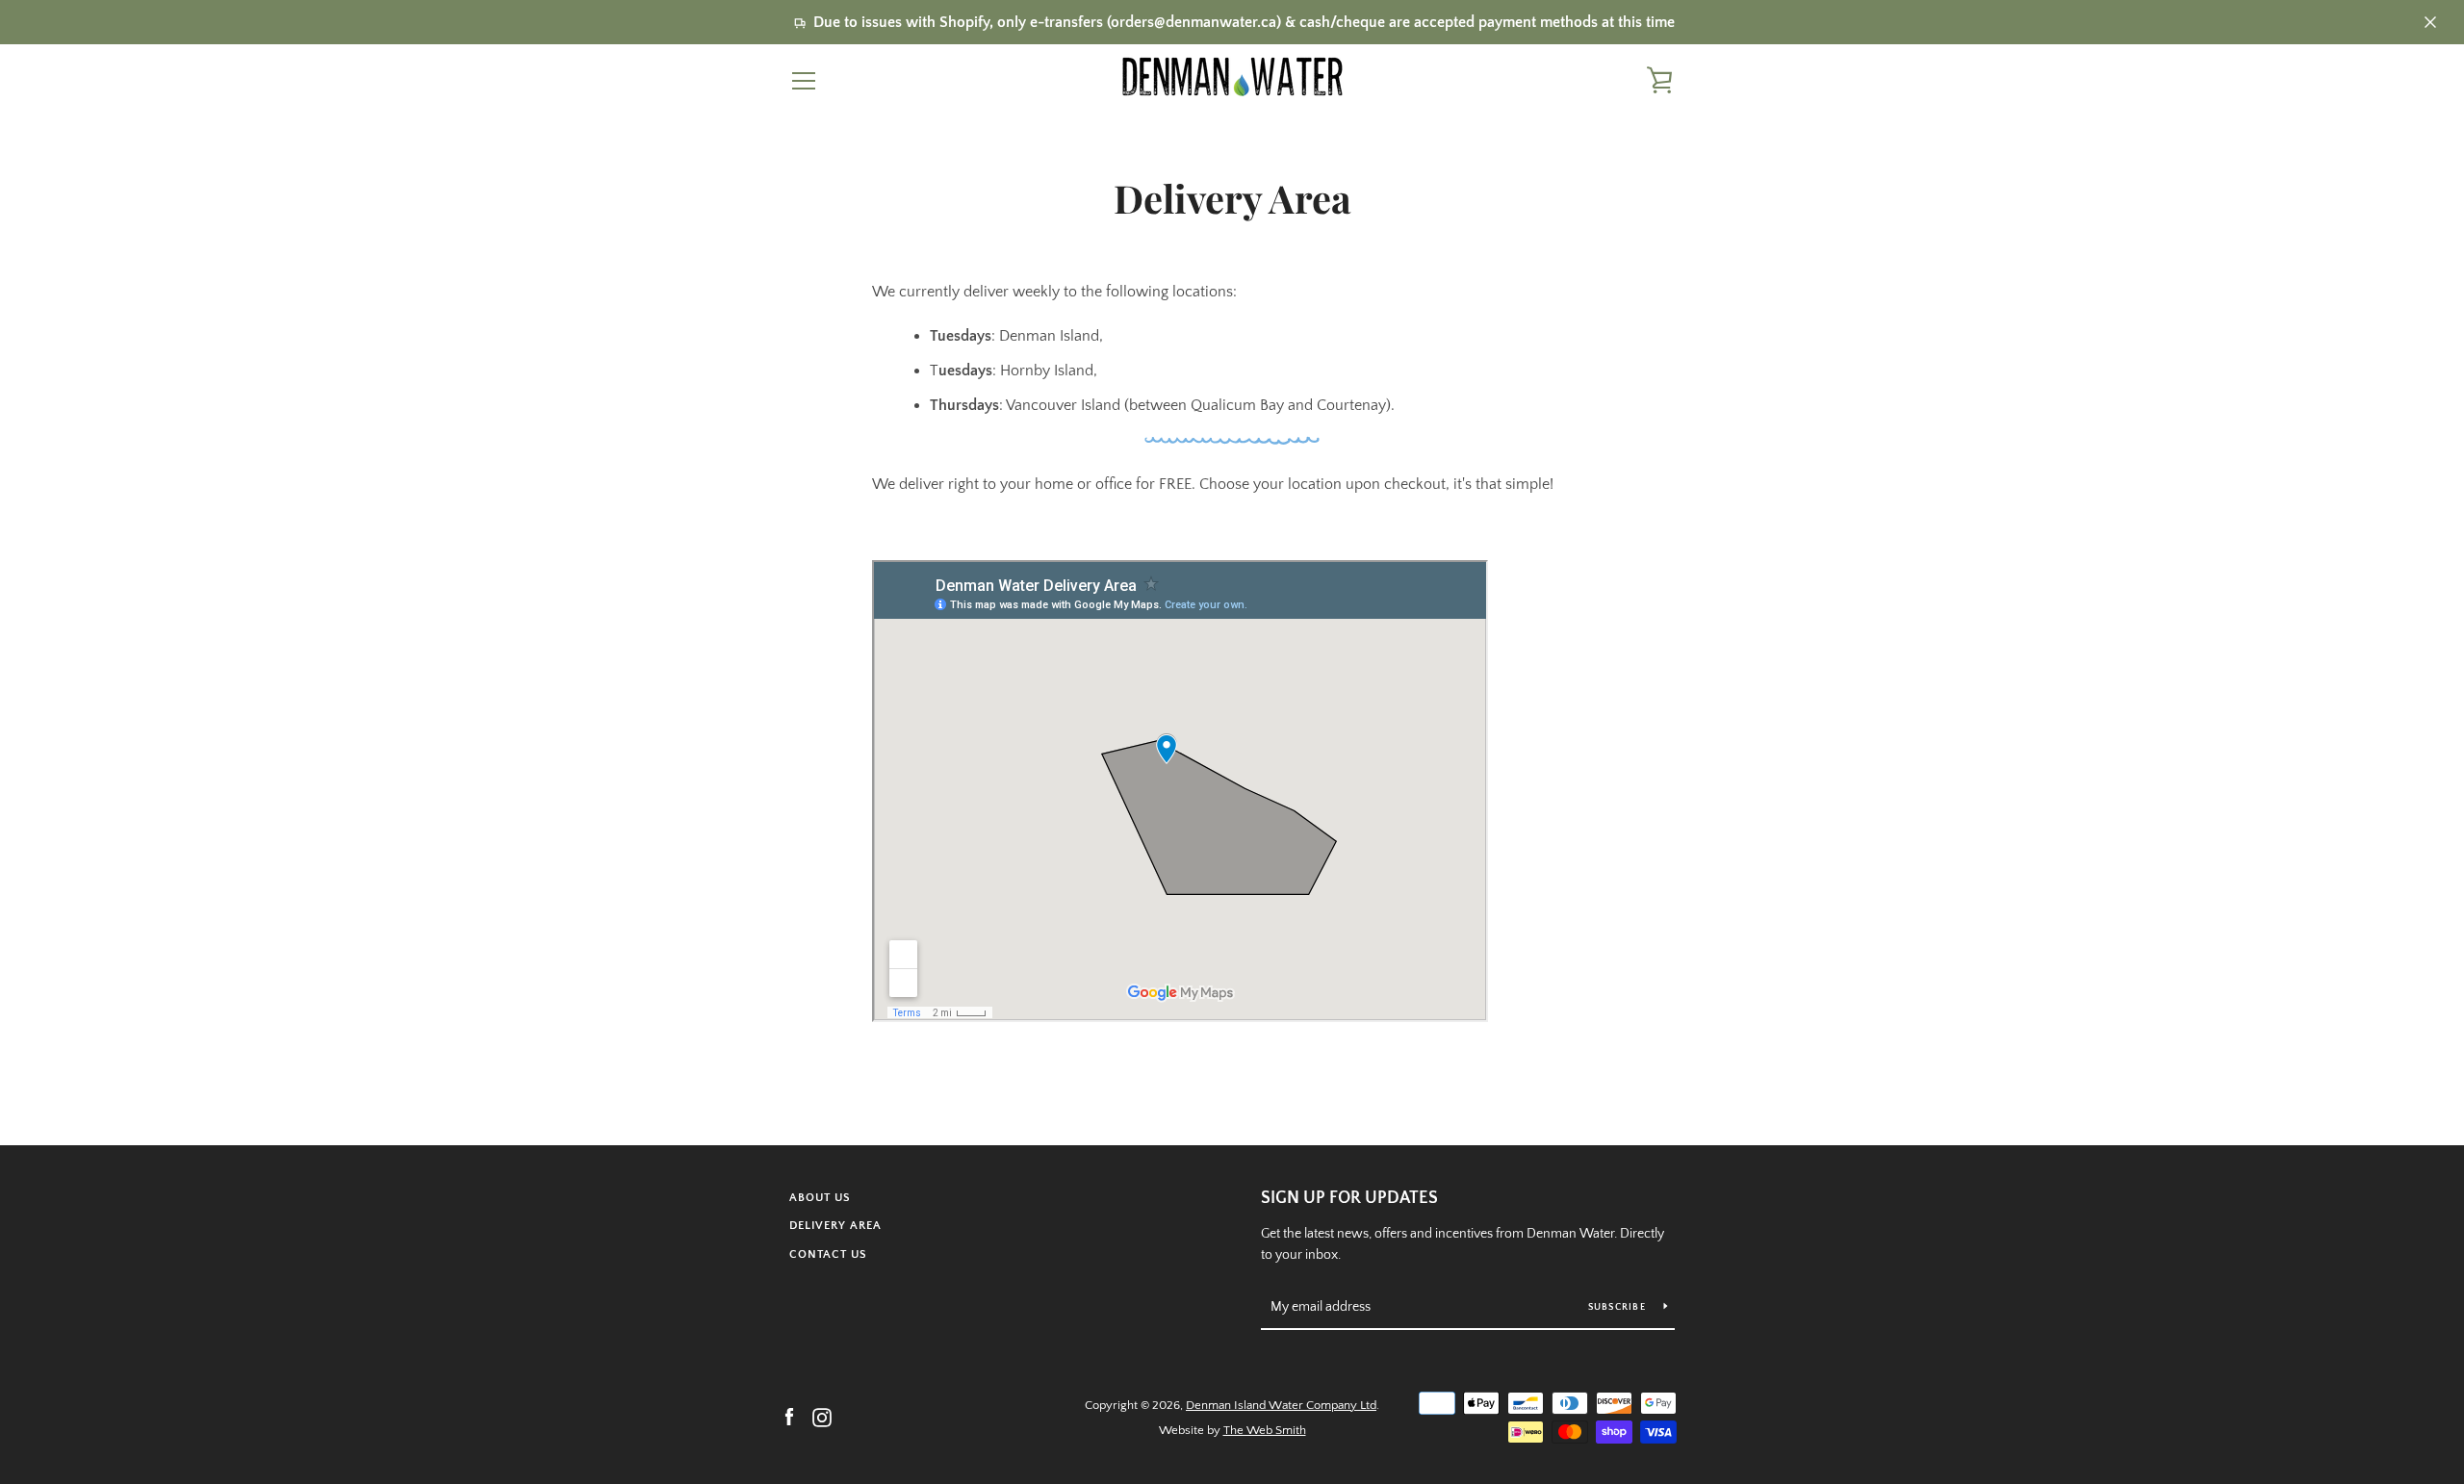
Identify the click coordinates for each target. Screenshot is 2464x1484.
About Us (820, 1198)
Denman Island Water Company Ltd (1281, 1405)
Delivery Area (835, 1226)
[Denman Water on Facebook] (789, 1417)
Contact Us (828, 1254)
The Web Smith (1265, 1430)
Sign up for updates (1349, 1198)
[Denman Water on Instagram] (822, 1417)
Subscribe (1619, 1307)
